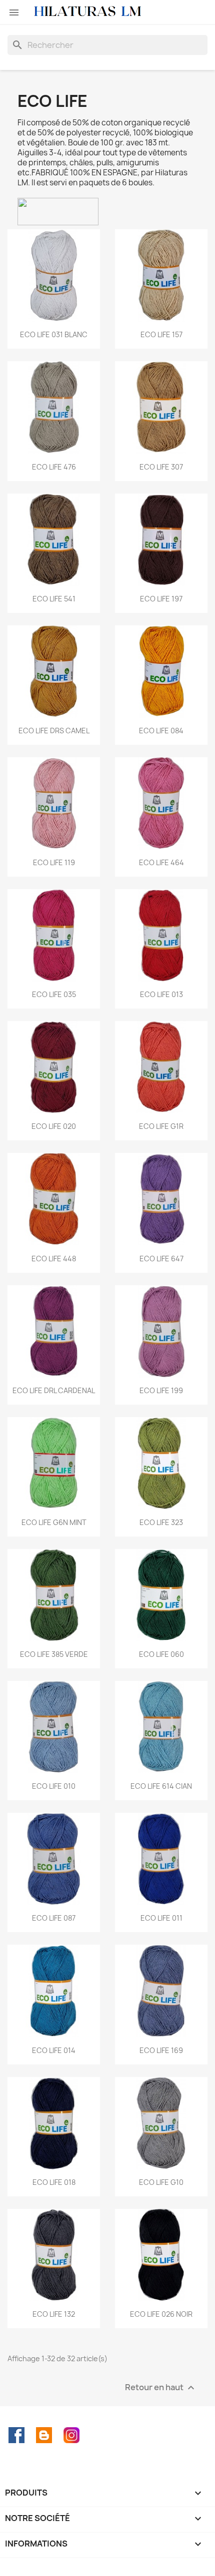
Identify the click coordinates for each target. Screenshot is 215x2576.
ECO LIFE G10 (161, 2182)
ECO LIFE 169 (161, 2050)
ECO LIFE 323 (161, 1522)
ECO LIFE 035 (54, 994)
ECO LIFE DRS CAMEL (54, 731)
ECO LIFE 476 (54, 467)
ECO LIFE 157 (161, 334)
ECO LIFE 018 (54, 2182)
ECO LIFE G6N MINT (54, 1522)
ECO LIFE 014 (54, 2050)
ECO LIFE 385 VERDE (54, 1654)
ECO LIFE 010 (54, 1786)
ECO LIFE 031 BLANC (54, 334)
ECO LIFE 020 (54, 1126)
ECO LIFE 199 (161, 1390)
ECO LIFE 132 (54, 2314)
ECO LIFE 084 (161, 731)
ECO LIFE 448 (54, 1259)
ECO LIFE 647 (161, 1259)
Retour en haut (161, 2387)
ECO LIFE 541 (54, 599)
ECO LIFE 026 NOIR (161, 2314)
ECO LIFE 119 (54, 862)
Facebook (16, 2435)
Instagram (71, 2435)
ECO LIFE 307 (161, 467)
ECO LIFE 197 (161, 599)
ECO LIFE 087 (54, 1918)
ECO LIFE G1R (161, 1126)
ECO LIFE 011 (161, 1918)
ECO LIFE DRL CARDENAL (54, 1390)
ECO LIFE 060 (161, 1654)
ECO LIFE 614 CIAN (161, 1786)
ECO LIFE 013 (161, 994)
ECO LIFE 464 (161, 862)
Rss (44, 2435)
